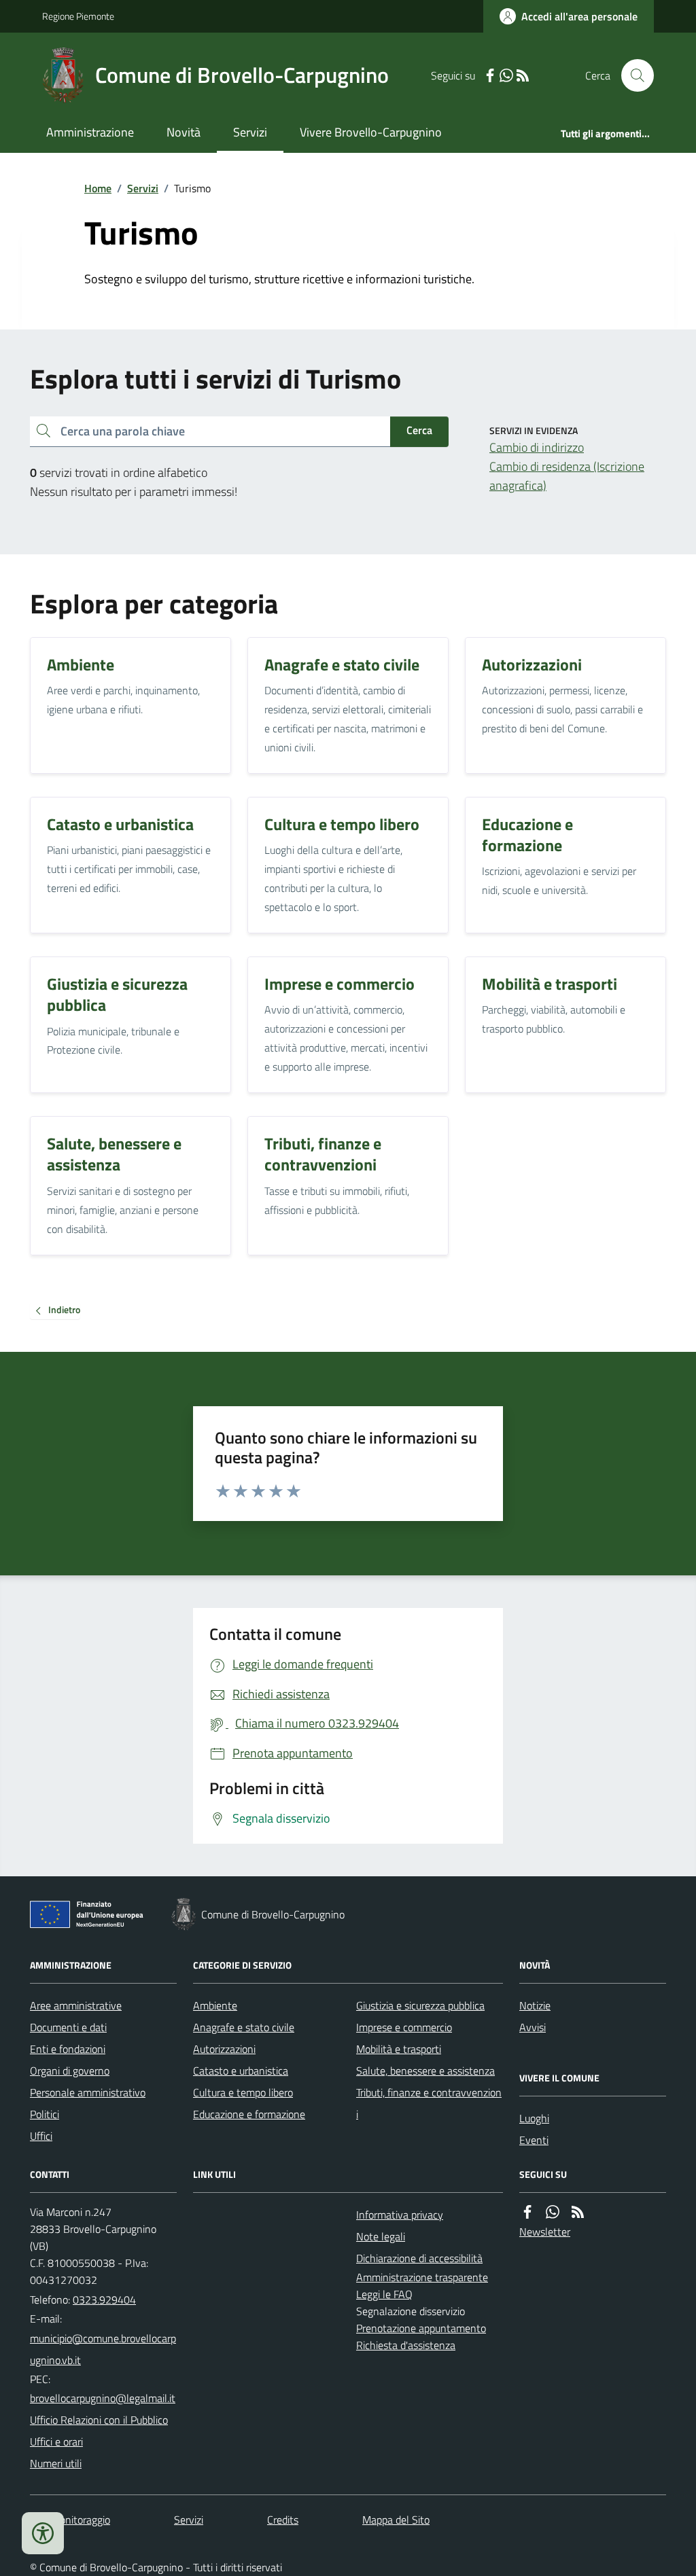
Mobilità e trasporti (399, 2049)
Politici (45, 2114)
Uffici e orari (56, 2441)
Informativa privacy (400, 2215)
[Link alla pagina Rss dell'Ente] (578, 2212)
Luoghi (534, 2118)
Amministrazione (90, 132)
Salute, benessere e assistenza (425, 2071)
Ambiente (215, 2005)
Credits (283, 2520)
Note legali (381, 2236)
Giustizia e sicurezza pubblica (420, 2005)
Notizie (535, 2005)
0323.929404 (104, 2300)
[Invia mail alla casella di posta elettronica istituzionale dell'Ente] (103, 2349)
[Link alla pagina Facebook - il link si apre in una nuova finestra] (490, 76)
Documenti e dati (68, 2027)
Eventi (534, 2140)
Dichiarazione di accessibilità (419, 2258)
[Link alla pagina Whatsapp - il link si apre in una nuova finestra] (506, 76)
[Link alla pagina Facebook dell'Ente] (527, 2212)
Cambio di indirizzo (537, 447)
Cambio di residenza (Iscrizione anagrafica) (567, 476)
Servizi (250, 132)
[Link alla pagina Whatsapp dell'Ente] (553, 2212)
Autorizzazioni (224, 2049)
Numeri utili (56, 2463)
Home (98, 188)
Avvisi (533, 2027)
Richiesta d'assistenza (406, 2345)
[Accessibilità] (43, 2533)
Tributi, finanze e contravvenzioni (429, 2103)
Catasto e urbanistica (241, 2071)
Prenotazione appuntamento (421, 2328)
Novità (184, 132)
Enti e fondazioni (68, 2049)
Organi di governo (70, 2071)
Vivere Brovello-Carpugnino (371, 132)
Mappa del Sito (396, 2520)
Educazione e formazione (249, 2114)
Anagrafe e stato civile (244, 2027)
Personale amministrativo (88, 2092)
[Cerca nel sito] (632, 75)
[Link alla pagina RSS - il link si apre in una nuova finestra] (523, 76)
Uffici (41, 2136)
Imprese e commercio (404, 2027)
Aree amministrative (76, 2005)
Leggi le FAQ (384, 2294)
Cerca (419, 430)
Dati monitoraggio (70, 2520)
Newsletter (545, 2232)
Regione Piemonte (78, 16)
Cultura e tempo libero (243, 2092)
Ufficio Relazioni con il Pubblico (99, 2420)
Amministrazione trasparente (422, 2277)
